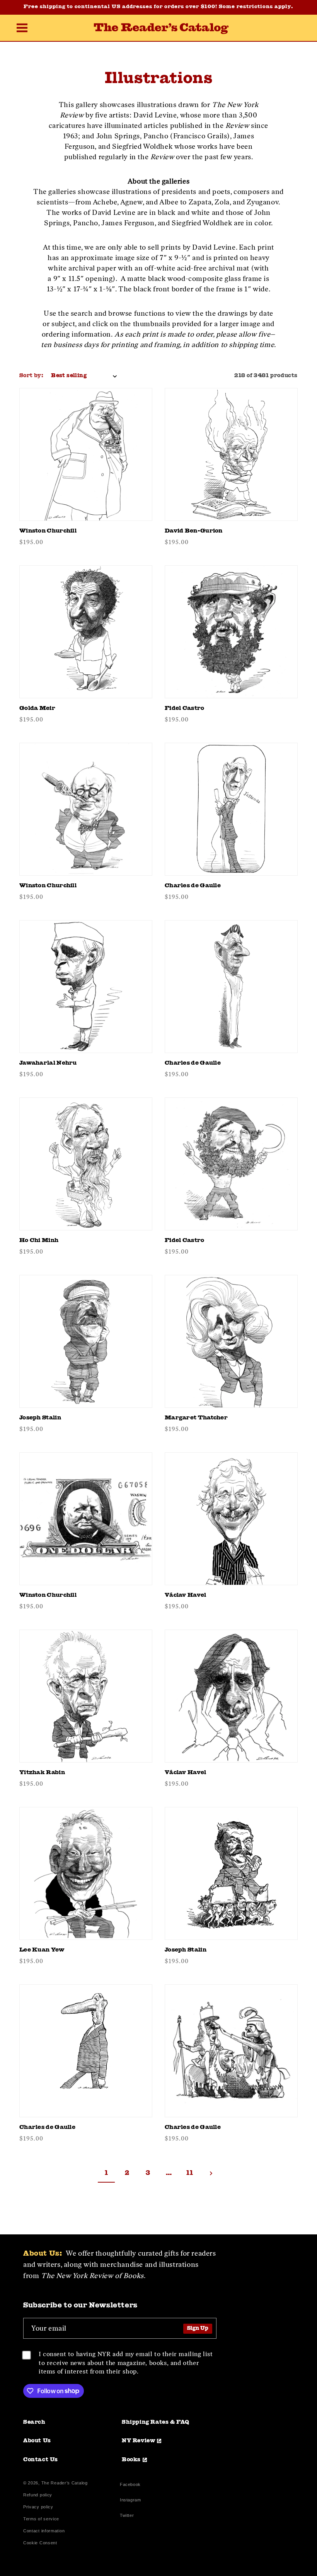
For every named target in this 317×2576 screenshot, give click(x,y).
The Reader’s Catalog (65, 2483)
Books (131, 2460)
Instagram (130, 2501)
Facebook (130, 2485)
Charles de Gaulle (193, 886)
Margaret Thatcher (196, 1418)
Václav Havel (186, 1595)
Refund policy (38, 2495)
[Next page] (211, 2173)
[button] (22, 29)
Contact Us (41, 2460)
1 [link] (107, 2173)
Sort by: (31, 376)
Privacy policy (38, 2507)
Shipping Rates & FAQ (156, 2422)
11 (190, 2173)
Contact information (44, 2531)
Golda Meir (37, 709)
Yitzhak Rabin (42, 1773)
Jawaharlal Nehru (48, 1063)
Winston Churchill (48, 531)
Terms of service (41, 2519)
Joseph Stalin (40, 1418)
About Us (37, 2441)
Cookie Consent (40, 2543)
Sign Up (198, 2328)
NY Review (138, 2441)
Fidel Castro (185, 709)
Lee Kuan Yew (42, 1950)
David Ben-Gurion (194, 531)
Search (34, 2422)
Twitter (128, 2516)
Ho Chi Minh (39, 1241)
